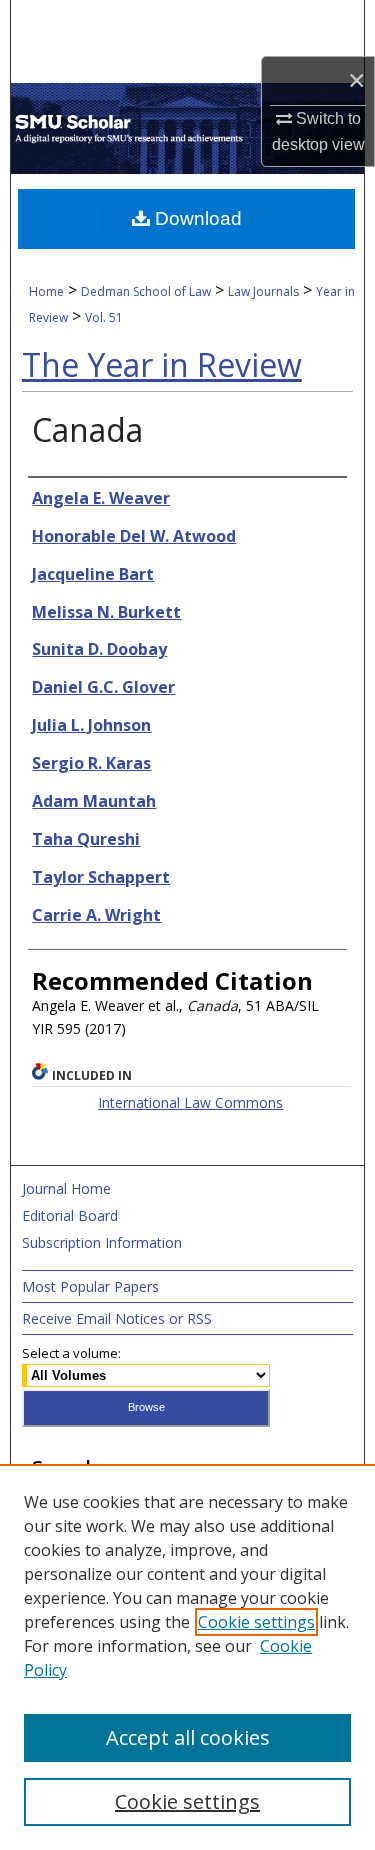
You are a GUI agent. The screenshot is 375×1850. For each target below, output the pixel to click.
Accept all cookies (188, 1737)
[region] (187, 1657)
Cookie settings (256, 1622)
